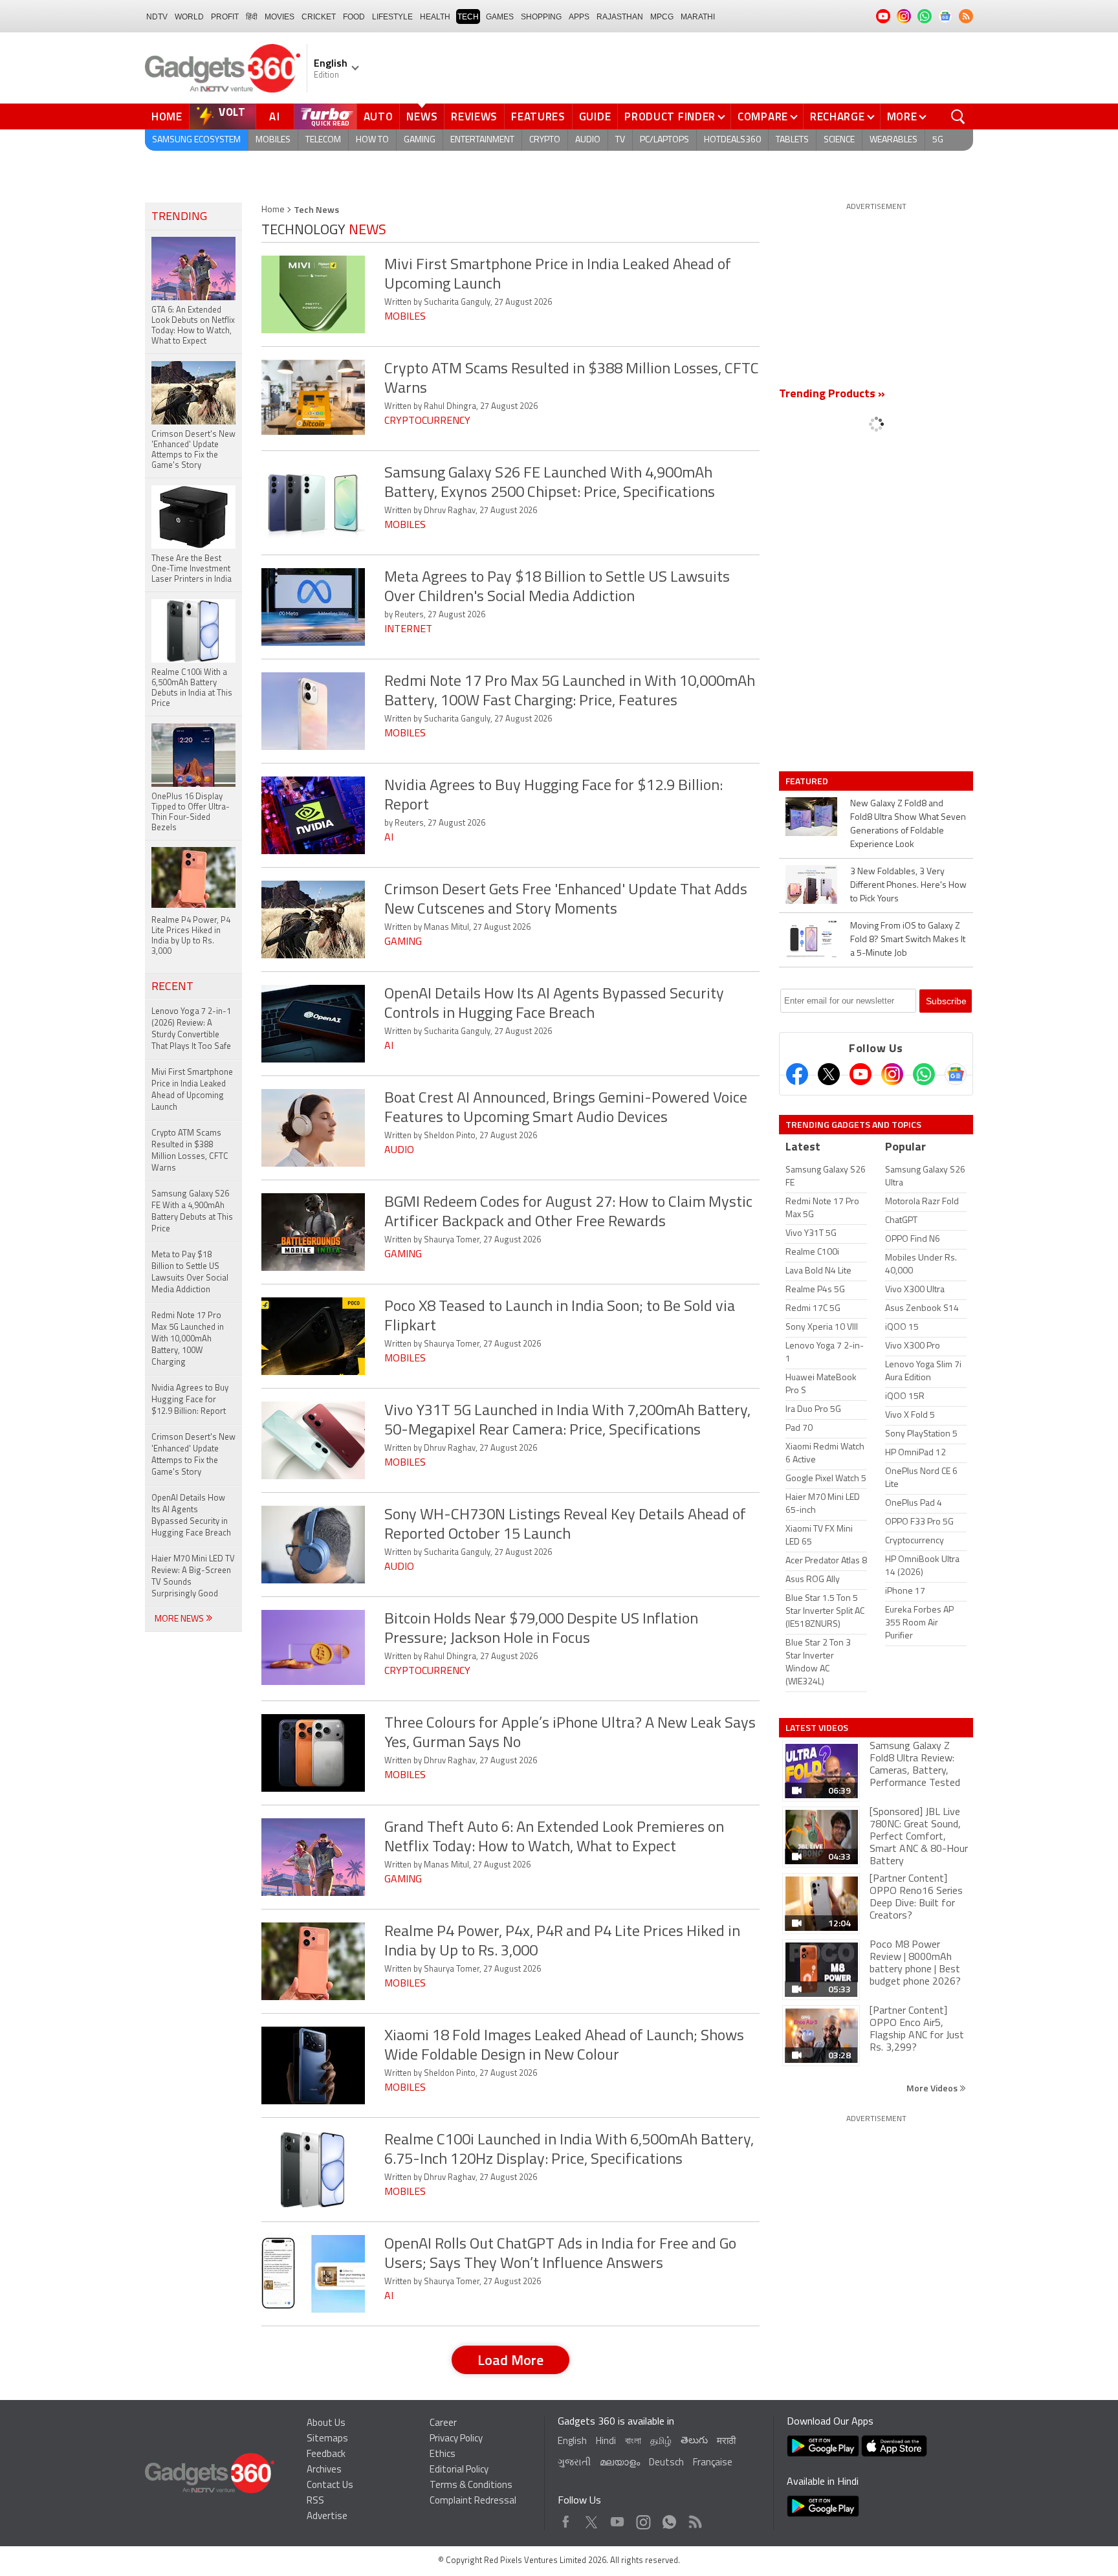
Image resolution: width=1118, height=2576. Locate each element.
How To (372, 140)
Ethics (443, 2455)
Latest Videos (817, 1728)
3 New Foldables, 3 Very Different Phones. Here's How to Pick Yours (908, 886)
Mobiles (273, 140)
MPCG (662, 17)
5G (938, 140)
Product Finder (670, 116)
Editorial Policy (459, 2470)
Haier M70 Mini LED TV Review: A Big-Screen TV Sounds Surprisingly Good (193, 1577)
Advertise (327, 2517)
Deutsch (666, 2463)
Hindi (606, 2442)
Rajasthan (620, 17)
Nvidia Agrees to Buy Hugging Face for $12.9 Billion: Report (190, 1400)
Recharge (838, 116)
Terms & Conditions (471, 2486)
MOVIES (279, 17)
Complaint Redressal (473, 2501)
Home (167, 116)
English (572, 2442)
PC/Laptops (664, 140)
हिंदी (252, 17)
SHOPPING (541, 17)
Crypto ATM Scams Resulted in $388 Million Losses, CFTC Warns (190, 1151)
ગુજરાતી (574, 2463)
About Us (326, 2424)
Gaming (420, 140)
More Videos (933, 2088)
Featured (808, 781)
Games (500, 17)
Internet (408, 630)
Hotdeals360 (732, 140)
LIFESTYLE (392, 17)
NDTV (157, 17)
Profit (225, 17)
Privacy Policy (456, 2439)
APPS (579, 17)
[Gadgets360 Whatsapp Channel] (924, 1074)
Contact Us (330, 2486)
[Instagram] (892, 1074)
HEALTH (435, 17)
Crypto (545, 140)
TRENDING (179, 217)
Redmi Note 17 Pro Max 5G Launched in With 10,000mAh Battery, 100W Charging (188, 1339)
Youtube (618, 2519)
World (189, 17)
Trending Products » (832, 395)
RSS (315, 2501)
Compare (763, 116)
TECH (468, 17)
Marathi (698, 17)
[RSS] (966, 16)
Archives (324, 2470)
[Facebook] (797, 1074)
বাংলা (633, 2442)
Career (443, 2424)
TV (620, 140)
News (422, 116)
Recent (172, 987)
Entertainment (482, 140)
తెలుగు (694, 2441)
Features (538, 116)
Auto (378, 116)
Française (713, 2463)
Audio (588, 140)
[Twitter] (829, 1074)
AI (275, 116)
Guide (595, 116)
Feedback (326, 2455)
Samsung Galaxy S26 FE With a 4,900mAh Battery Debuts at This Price (192, 1212)
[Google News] (956, 1074)
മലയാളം (620, 2463)
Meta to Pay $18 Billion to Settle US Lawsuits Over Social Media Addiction (190, 1272)
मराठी (726, 2442)
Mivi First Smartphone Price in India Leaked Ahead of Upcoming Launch (192, 1090)
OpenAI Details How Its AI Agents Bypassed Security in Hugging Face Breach (191, 1516)
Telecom (323, 140)
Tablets (792, 140)
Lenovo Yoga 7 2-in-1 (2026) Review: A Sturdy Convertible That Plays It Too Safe (191, 1029)
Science (839, 140)
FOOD (354, 17)
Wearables (893, 140)
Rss (694, 2519)
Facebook (566, 2519)
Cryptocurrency (427, 421)
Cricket (319, 17)
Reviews (474, 116)
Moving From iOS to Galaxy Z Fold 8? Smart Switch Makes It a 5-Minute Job (908, 940)
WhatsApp (669, 2519)
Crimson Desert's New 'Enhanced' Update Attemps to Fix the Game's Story (193, 1455)
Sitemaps (327, 2439)
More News (180, 1619)
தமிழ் (661, 2442)
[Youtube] (860, 1074)
